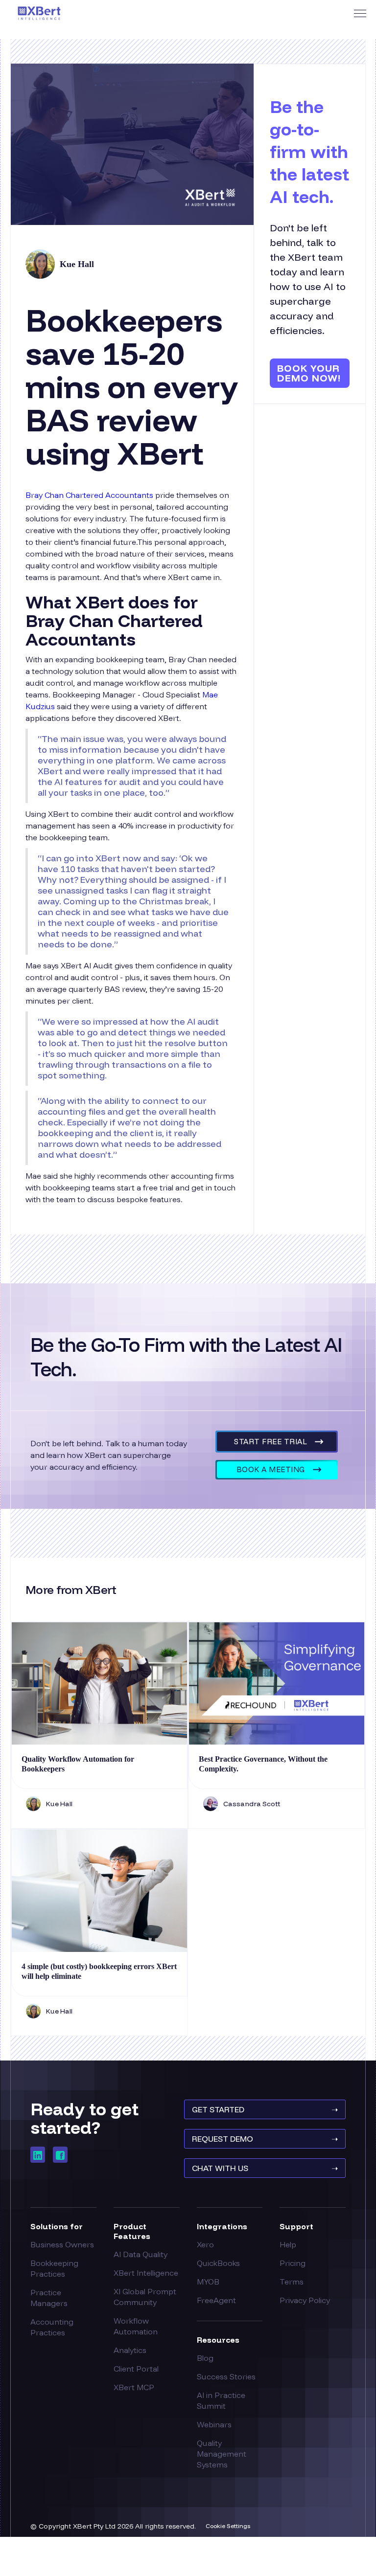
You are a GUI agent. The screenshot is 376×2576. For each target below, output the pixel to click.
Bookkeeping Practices (54, 2268)
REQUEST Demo (265, 2139)
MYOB (208, 2282)
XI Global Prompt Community (145, 2297)
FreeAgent (216, 2300)
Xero (205, 2244)
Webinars (214, 2424)
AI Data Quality (141, 2254)
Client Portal (136, 2369)
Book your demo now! (309, 373)
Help (288, 2244)
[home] (39, 13)
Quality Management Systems (222, 2454)
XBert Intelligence (146, 2273)
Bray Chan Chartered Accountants (89, 495)
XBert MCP (134, 2387)
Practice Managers (49, 2298)
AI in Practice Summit (221, 2400)
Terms (292, 2282)
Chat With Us (265, 2168)
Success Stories (226, 2376)
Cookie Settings (228, 2526)
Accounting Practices (52, 2327)
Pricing (293, 2263)
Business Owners (62, 2244)
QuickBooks (218, 2263)
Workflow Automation (136, 2326)
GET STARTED (265, 2109)
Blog (205, 2358)
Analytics (130, 2350)
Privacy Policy (305, 2300)
